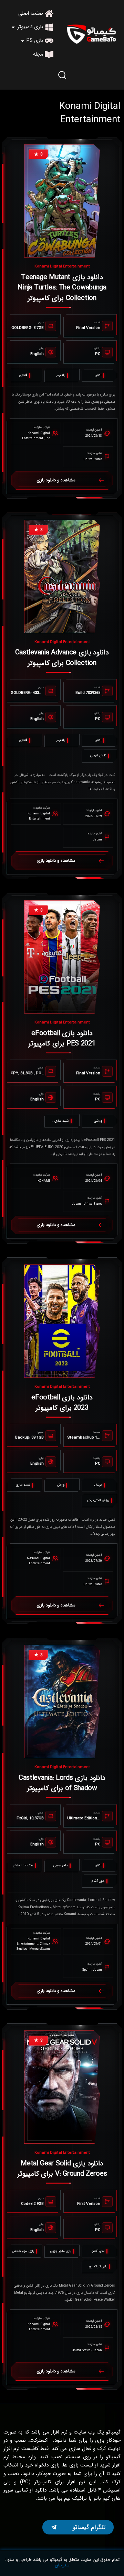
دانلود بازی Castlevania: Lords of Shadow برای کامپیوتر (62, 1783)
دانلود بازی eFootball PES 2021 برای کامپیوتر (62, 1038)
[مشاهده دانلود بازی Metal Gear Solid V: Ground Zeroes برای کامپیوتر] (62, 2087)
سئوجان (62, 2565)
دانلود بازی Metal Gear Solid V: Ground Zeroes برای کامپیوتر (62, 2169)
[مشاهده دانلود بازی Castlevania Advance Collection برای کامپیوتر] (62, 576)
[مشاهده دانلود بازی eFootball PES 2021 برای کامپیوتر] (62, 957)
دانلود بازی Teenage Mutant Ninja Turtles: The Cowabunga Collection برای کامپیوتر (62, 288)
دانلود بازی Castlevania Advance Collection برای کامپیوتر (62, 658)
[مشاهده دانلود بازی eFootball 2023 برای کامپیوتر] (62, 1321)
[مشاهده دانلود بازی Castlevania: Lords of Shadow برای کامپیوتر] (62, 1702)
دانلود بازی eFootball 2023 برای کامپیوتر (62, 1403)
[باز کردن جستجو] (62, 75)
